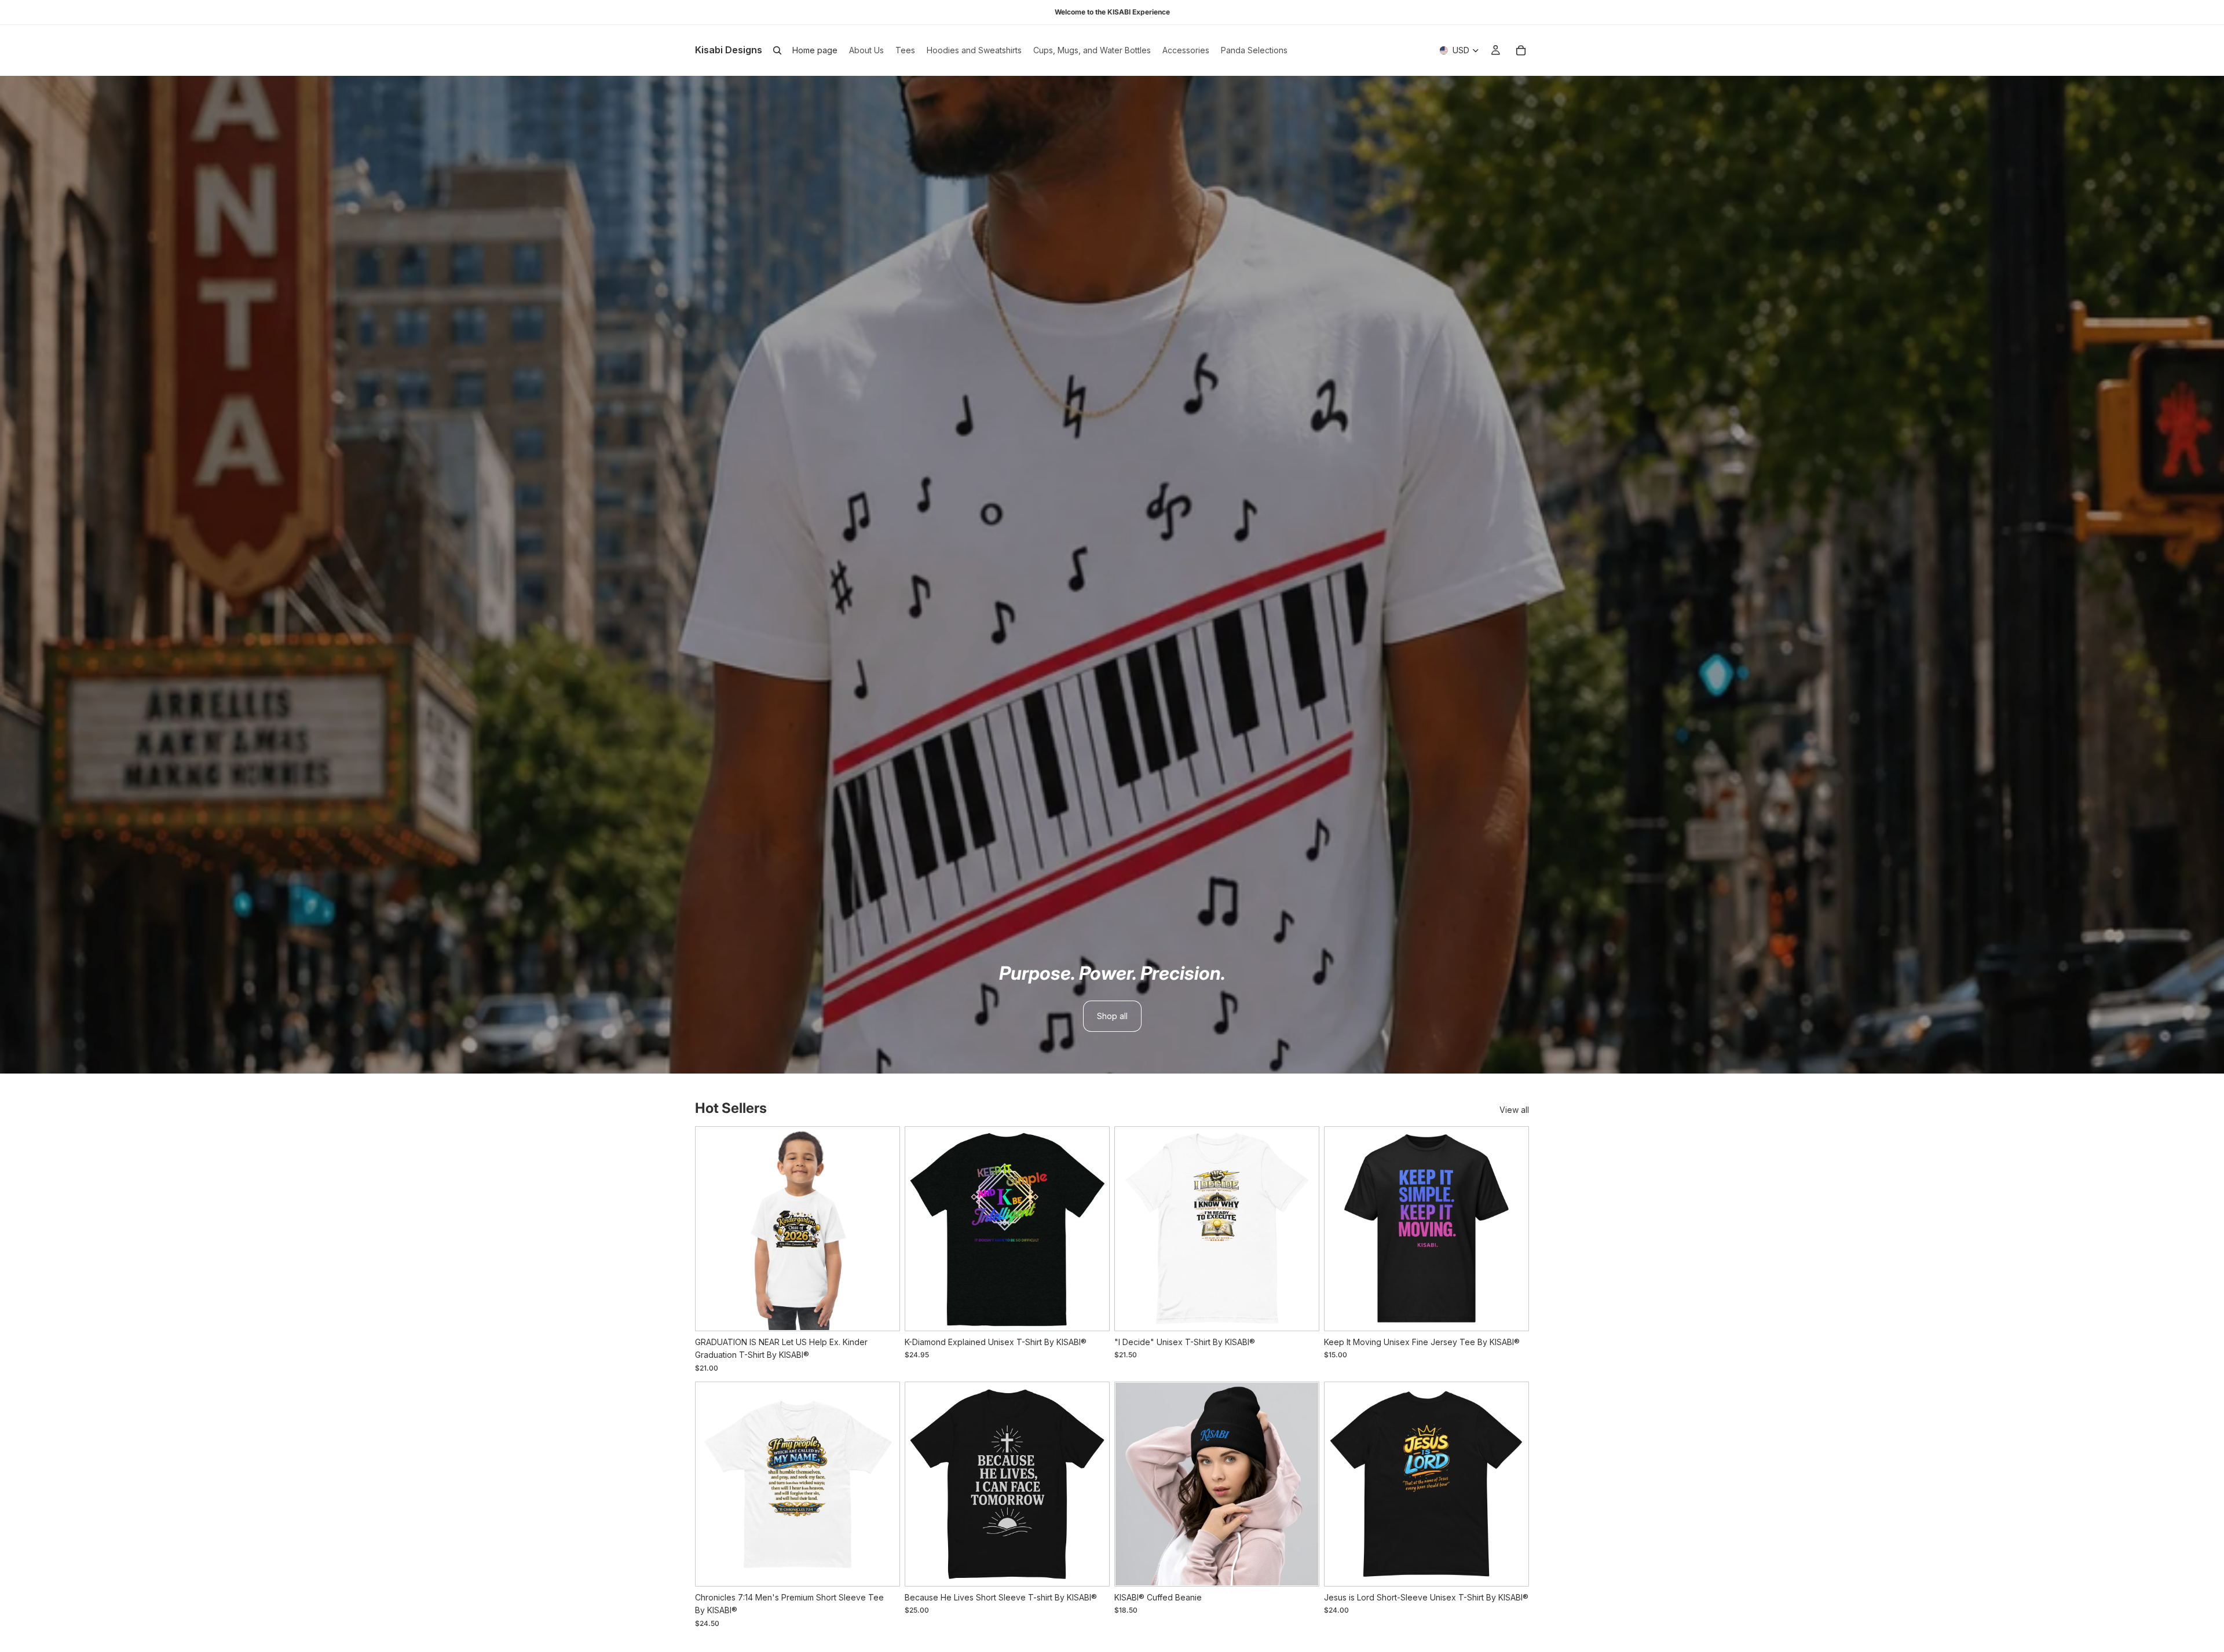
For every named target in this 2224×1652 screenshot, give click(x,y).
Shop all (1112, 1016)
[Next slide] (881, 1229)
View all (1514, 1110)
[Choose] (881, 1312)
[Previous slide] (714, 1229)
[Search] (777, 50)
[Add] (1300, 1567)
